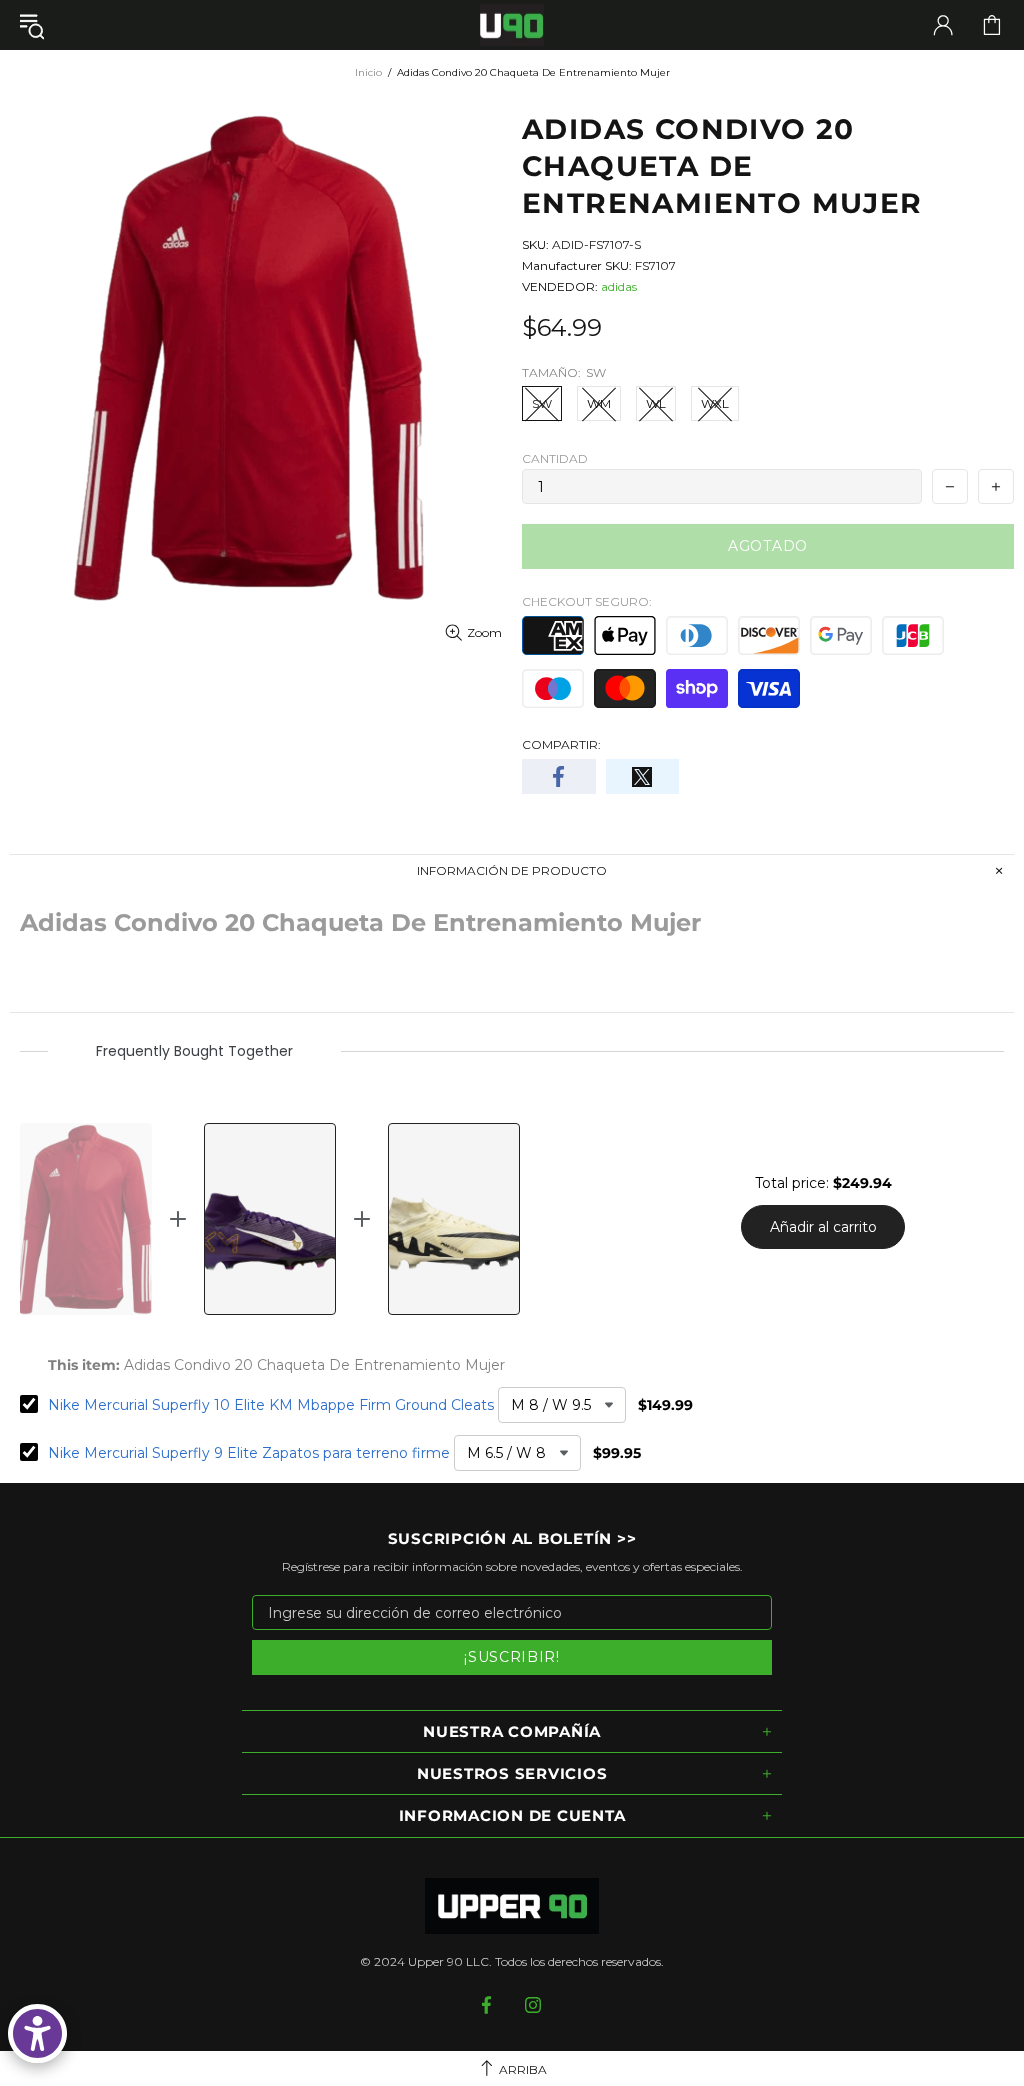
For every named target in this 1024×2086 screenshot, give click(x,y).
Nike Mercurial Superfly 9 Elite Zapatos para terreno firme (249, 1453)
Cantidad (555, 458)
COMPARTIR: (561, 744)
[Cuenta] (943, 25)
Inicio (368, 72)
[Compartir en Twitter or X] (643, 776)
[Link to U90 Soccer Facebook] (488, 2005)
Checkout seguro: (587, 601)
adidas (619, 286)
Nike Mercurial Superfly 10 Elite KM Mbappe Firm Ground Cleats (271, 1405)
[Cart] (992, 25)
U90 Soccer (512, 25)
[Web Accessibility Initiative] (37, 2033)
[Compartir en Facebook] (559, 776)
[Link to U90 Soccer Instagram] (533, 2005)
